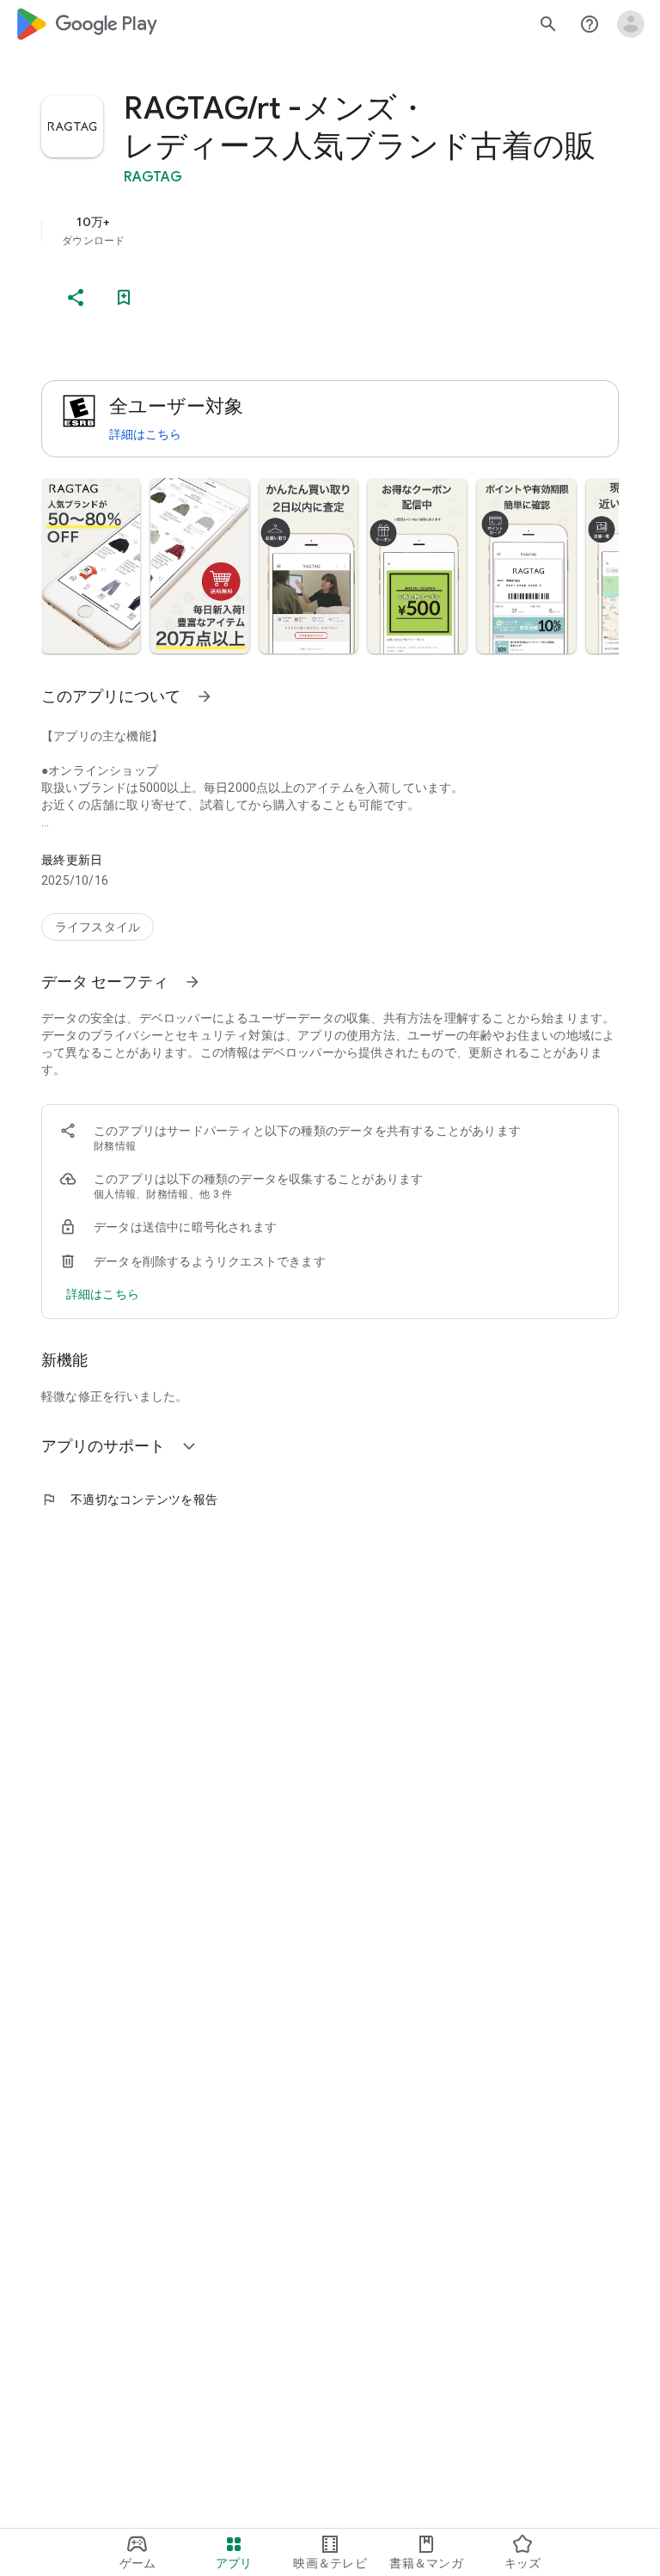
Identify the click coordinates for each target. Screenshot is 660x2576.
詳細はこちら (145, 434)
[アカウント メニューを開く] (631, 24)
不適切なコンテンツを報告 (129, 1500)
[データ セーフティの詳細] (103, 1294)
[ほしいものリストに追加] (124, 297)
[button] (91, 566)
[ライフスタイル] (98, 927)
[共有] (76, 297)
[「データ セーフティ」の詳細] (192, 982)
